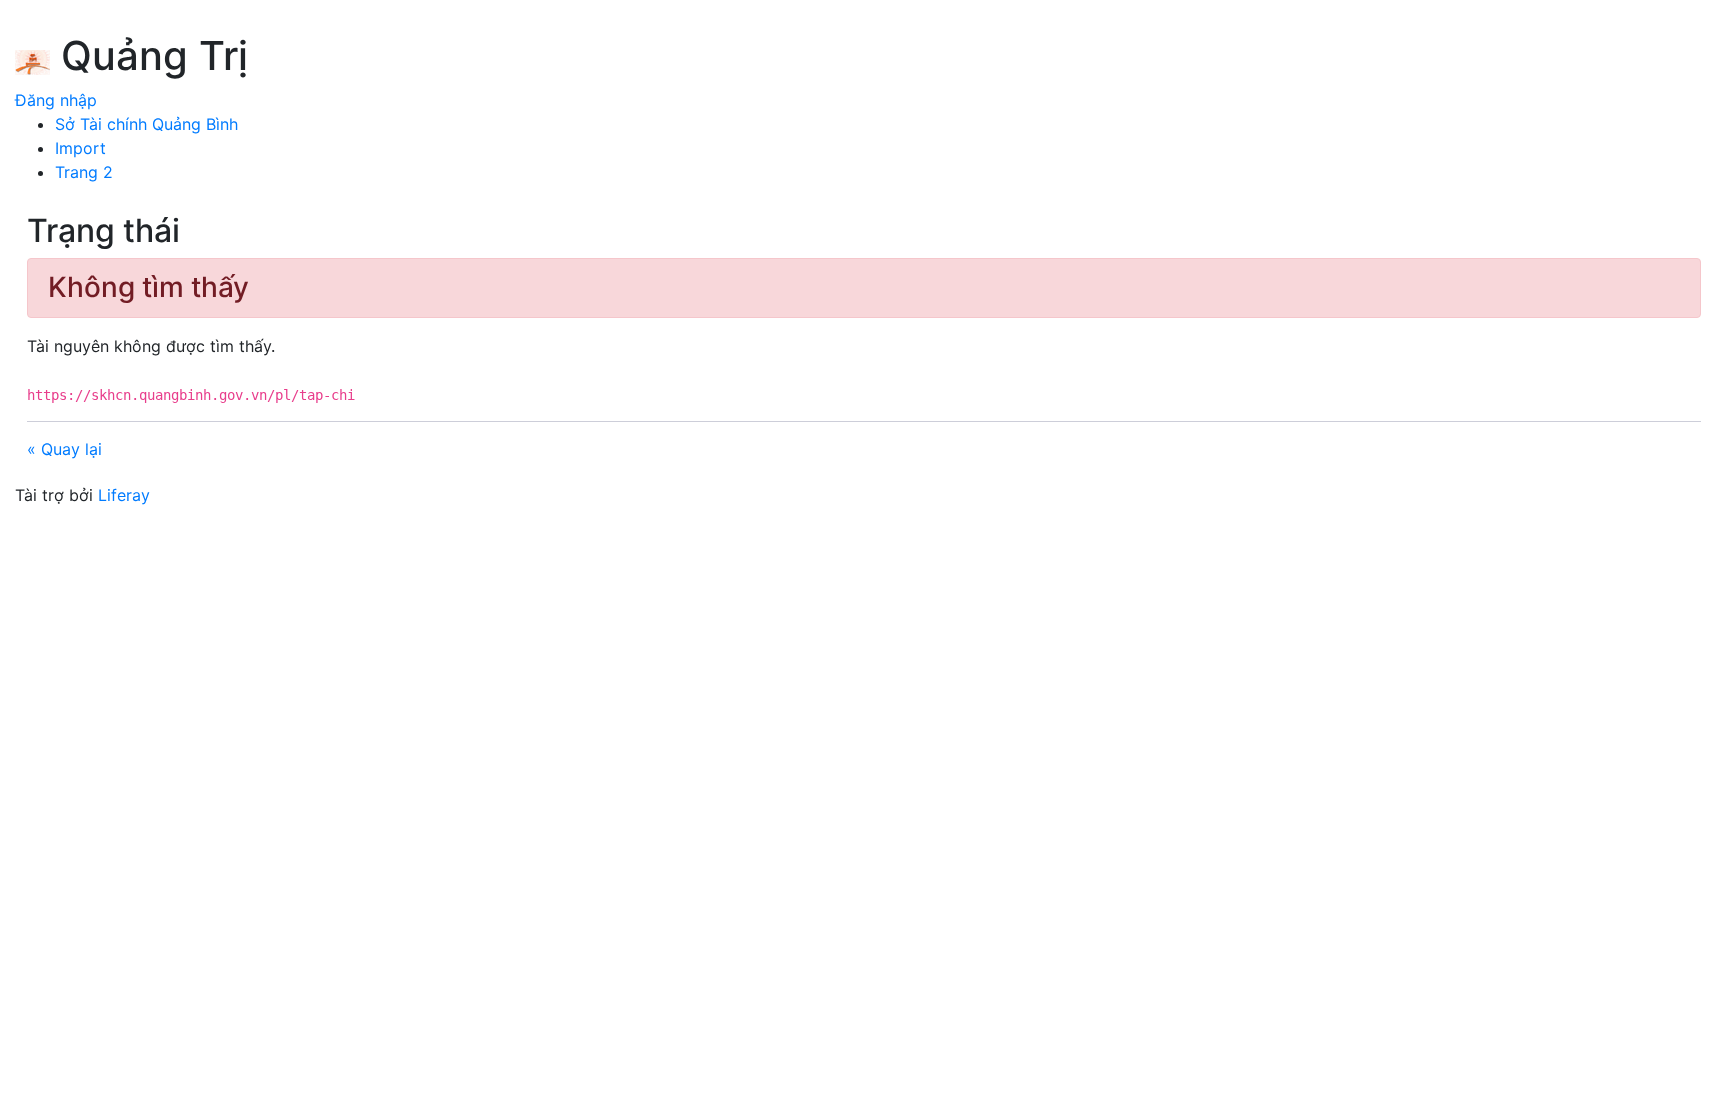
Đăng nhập (56, 100)
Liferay (124, 495)
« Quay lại (64, 449)
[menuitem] (146, 124)
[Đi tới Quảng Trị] (32, 59)
